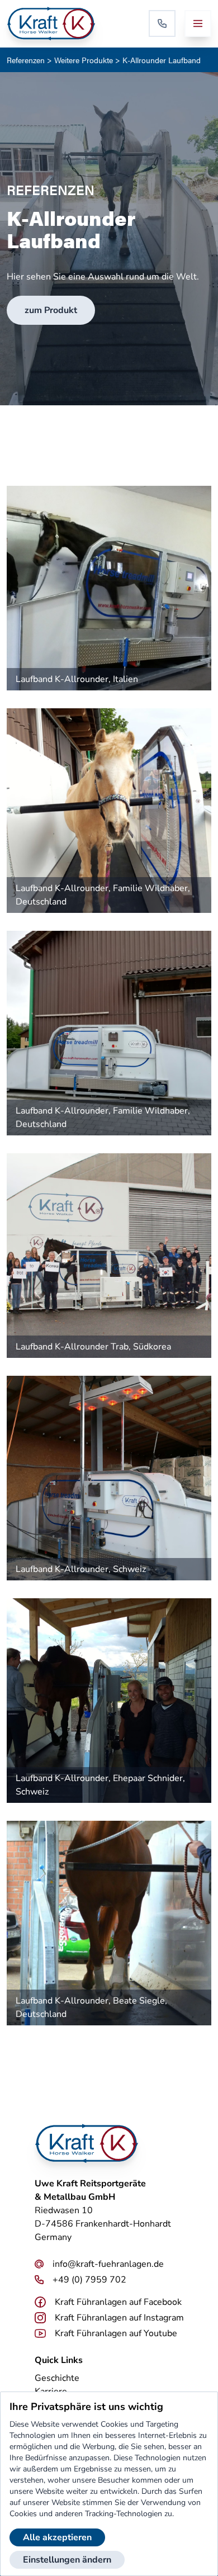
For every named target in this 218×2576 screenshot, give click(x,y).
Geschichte (57, 2378)
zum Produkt (51, 310)
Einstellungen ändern (67, 2560)
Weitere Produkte (84, 60)
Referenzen (26, 60)
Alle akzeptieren (57, 2537)
